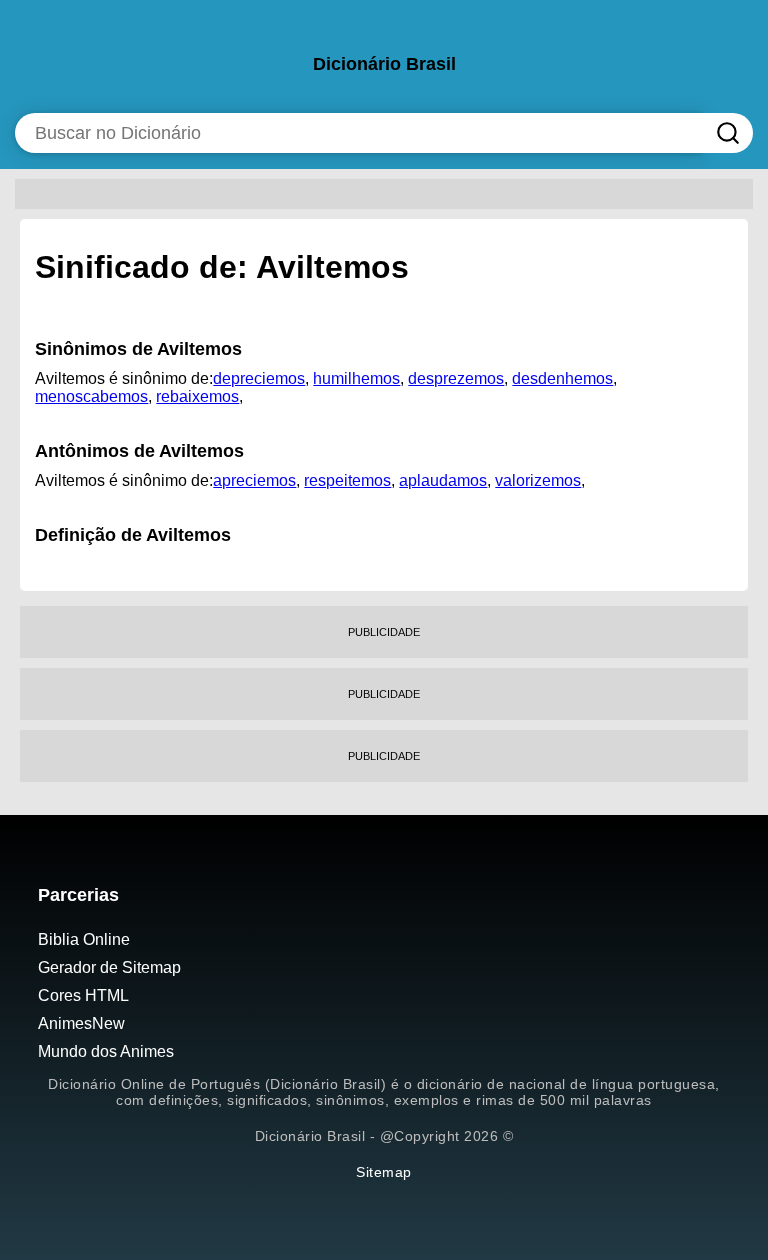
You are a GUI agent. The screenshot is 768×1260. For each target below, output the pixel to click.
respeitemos (347, 480)
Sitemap (384, 1172)
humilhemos (356, 378)
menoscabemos (91, 396)
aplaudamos (443, 480)
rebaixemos (197, 396)
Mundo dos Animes (106, 1051)
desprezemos (456, 378)
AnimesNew (81, 1023)
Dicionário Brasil (384, 64)
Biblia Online (84, 939)
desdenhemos (562, 378)
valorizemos (538, 480)
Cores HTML (83, 995)
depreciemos (259, 378)
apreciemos (254, 480)
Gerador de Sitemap (109, 967)
